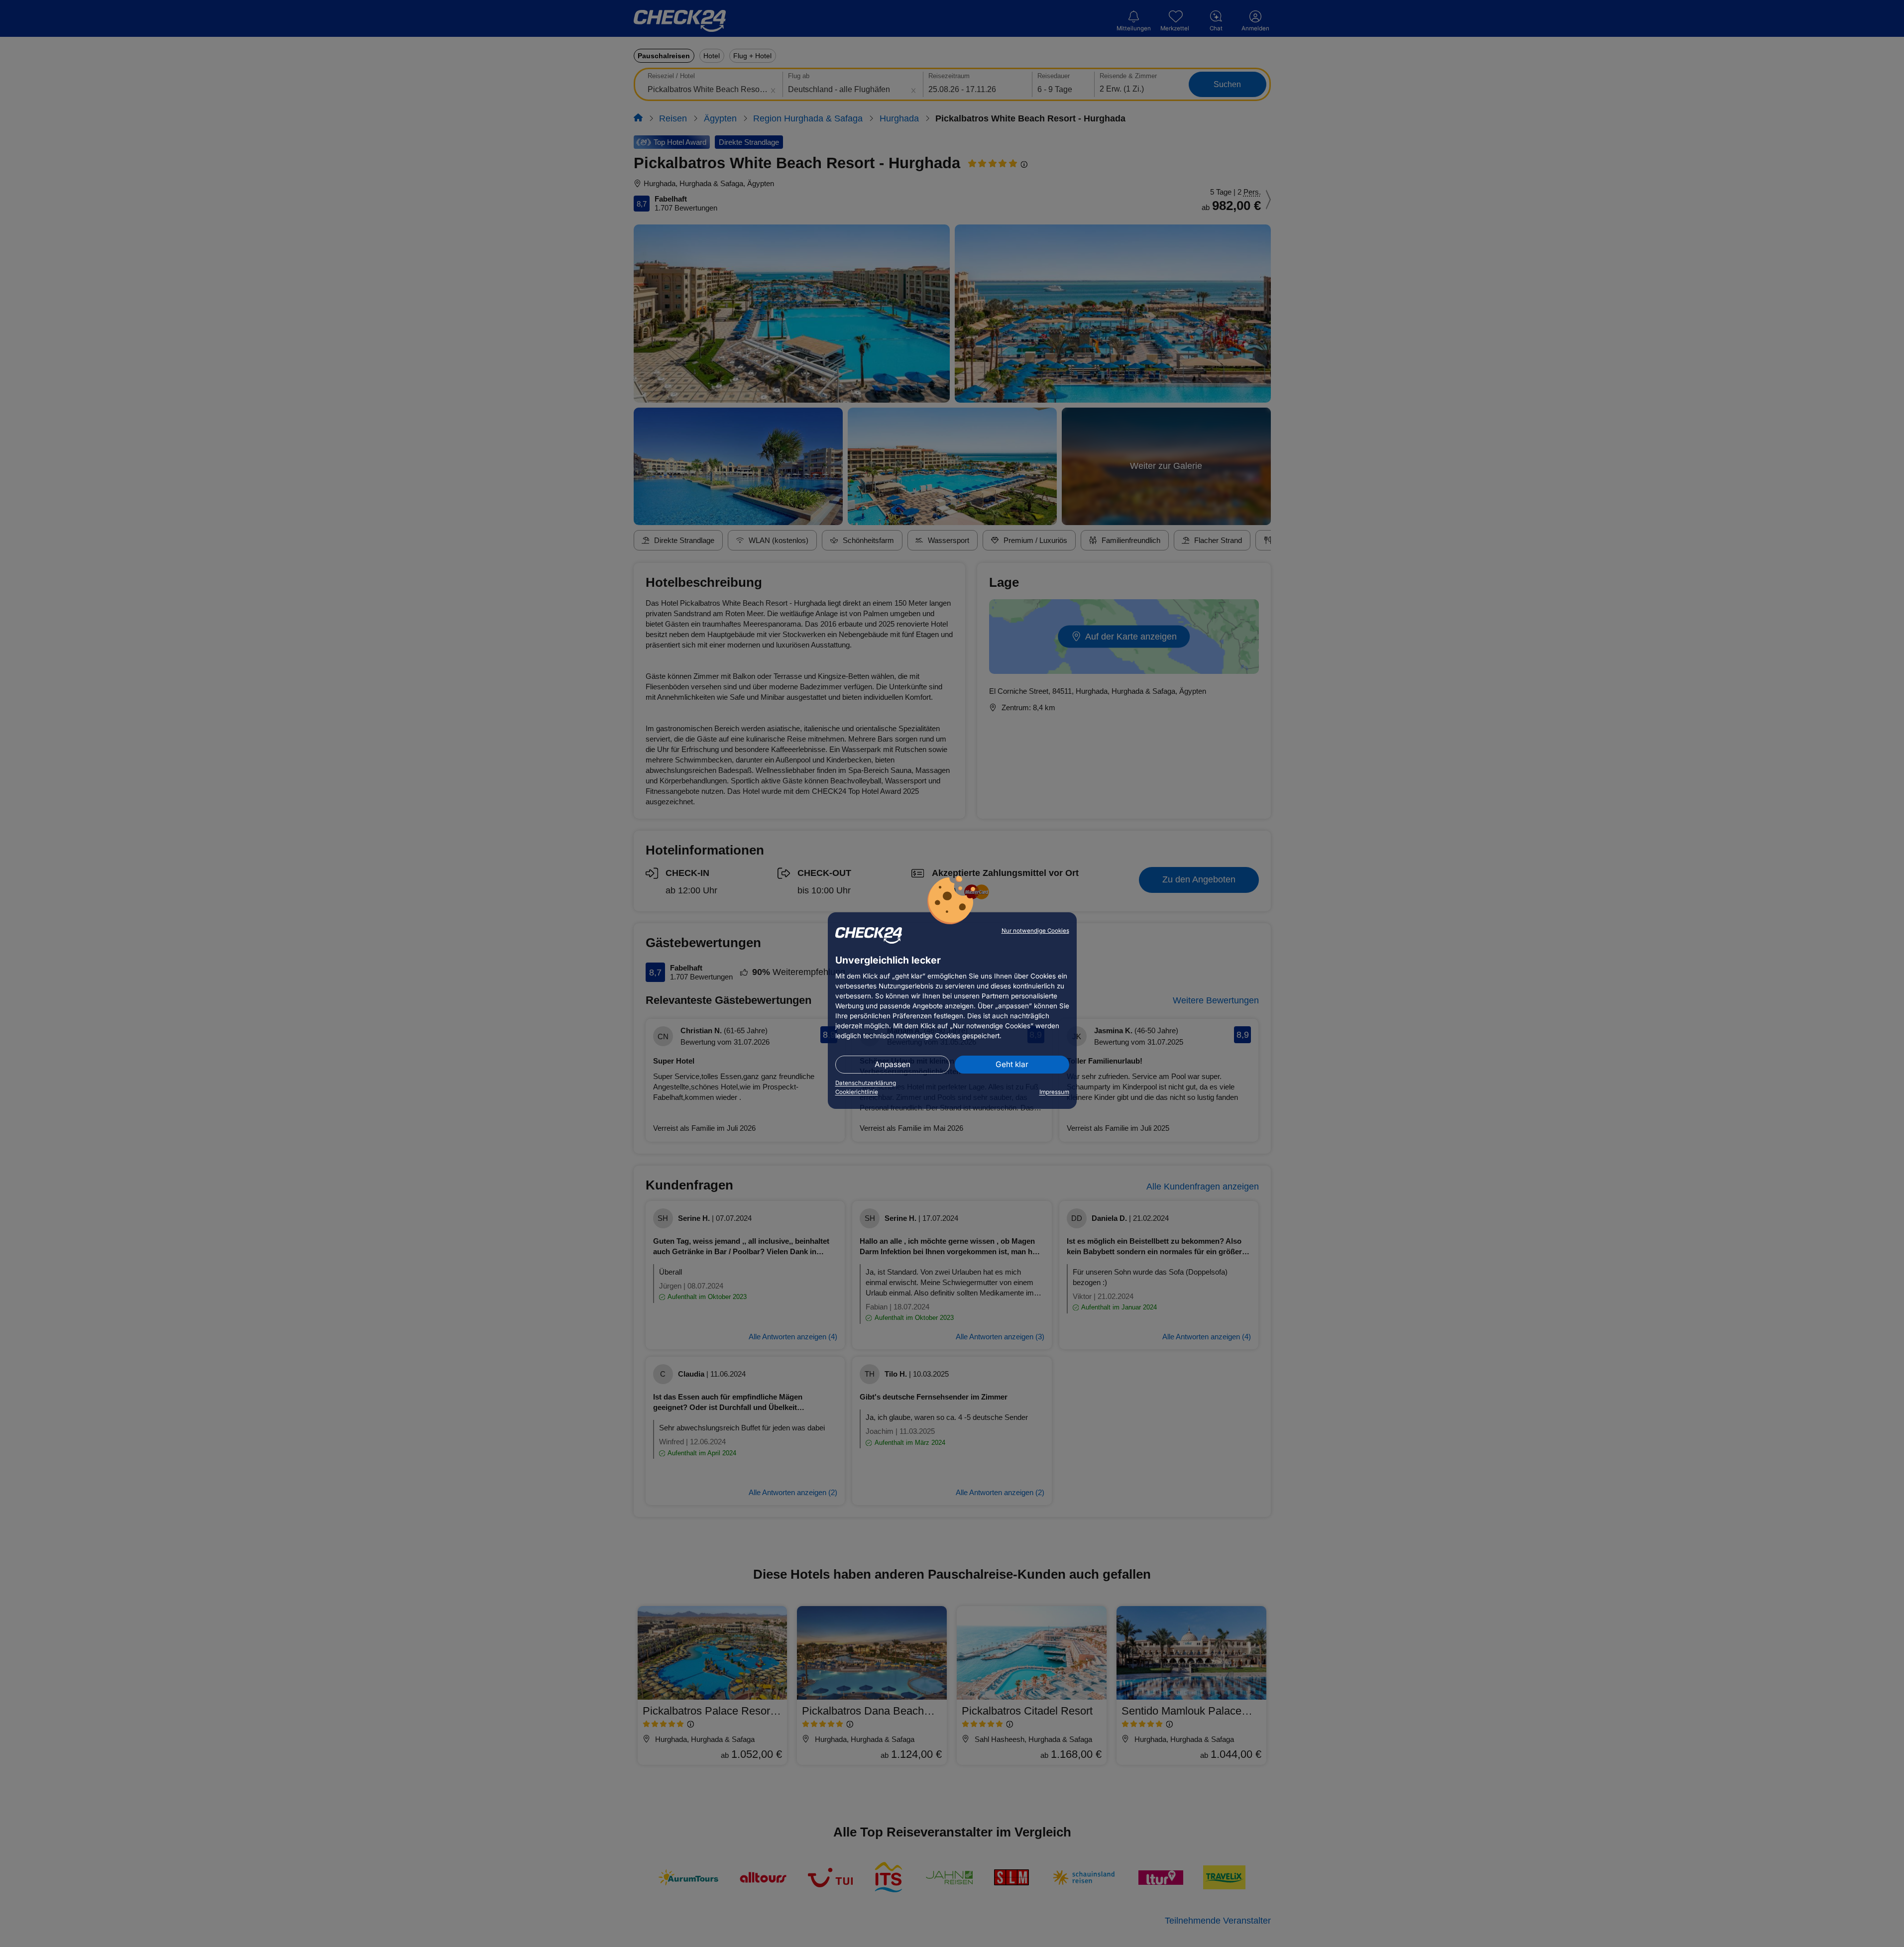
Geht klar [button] (1012, 1064)
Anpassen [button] (893, 1064)
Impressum (1054, 1092)
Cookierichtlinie (857, 1092)
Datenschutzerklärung (866, 1083)
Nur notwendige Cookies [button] (1035, 931)
